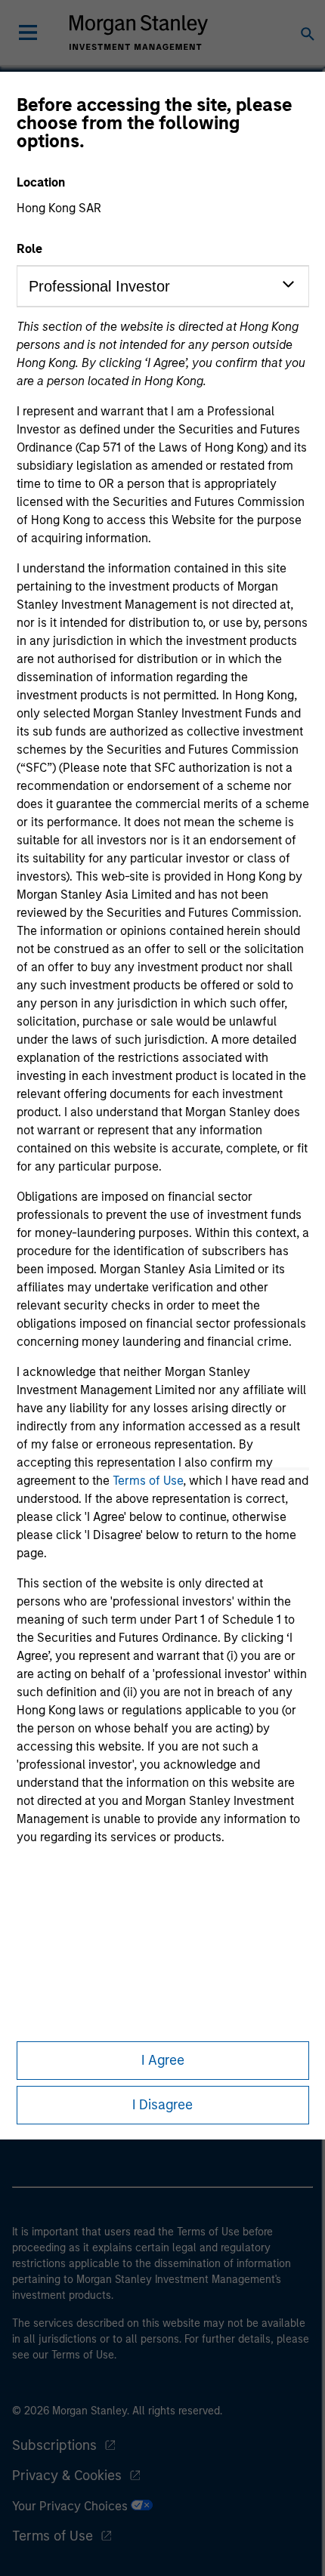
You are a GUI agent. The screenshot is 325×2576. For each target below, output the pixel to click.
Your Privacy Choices (71, 2506)
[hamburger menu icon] (28, 32)
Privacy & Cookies (67, 2476)
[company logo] (138, 32)
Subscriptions (54, 2445)
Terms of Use (148, 1481)
